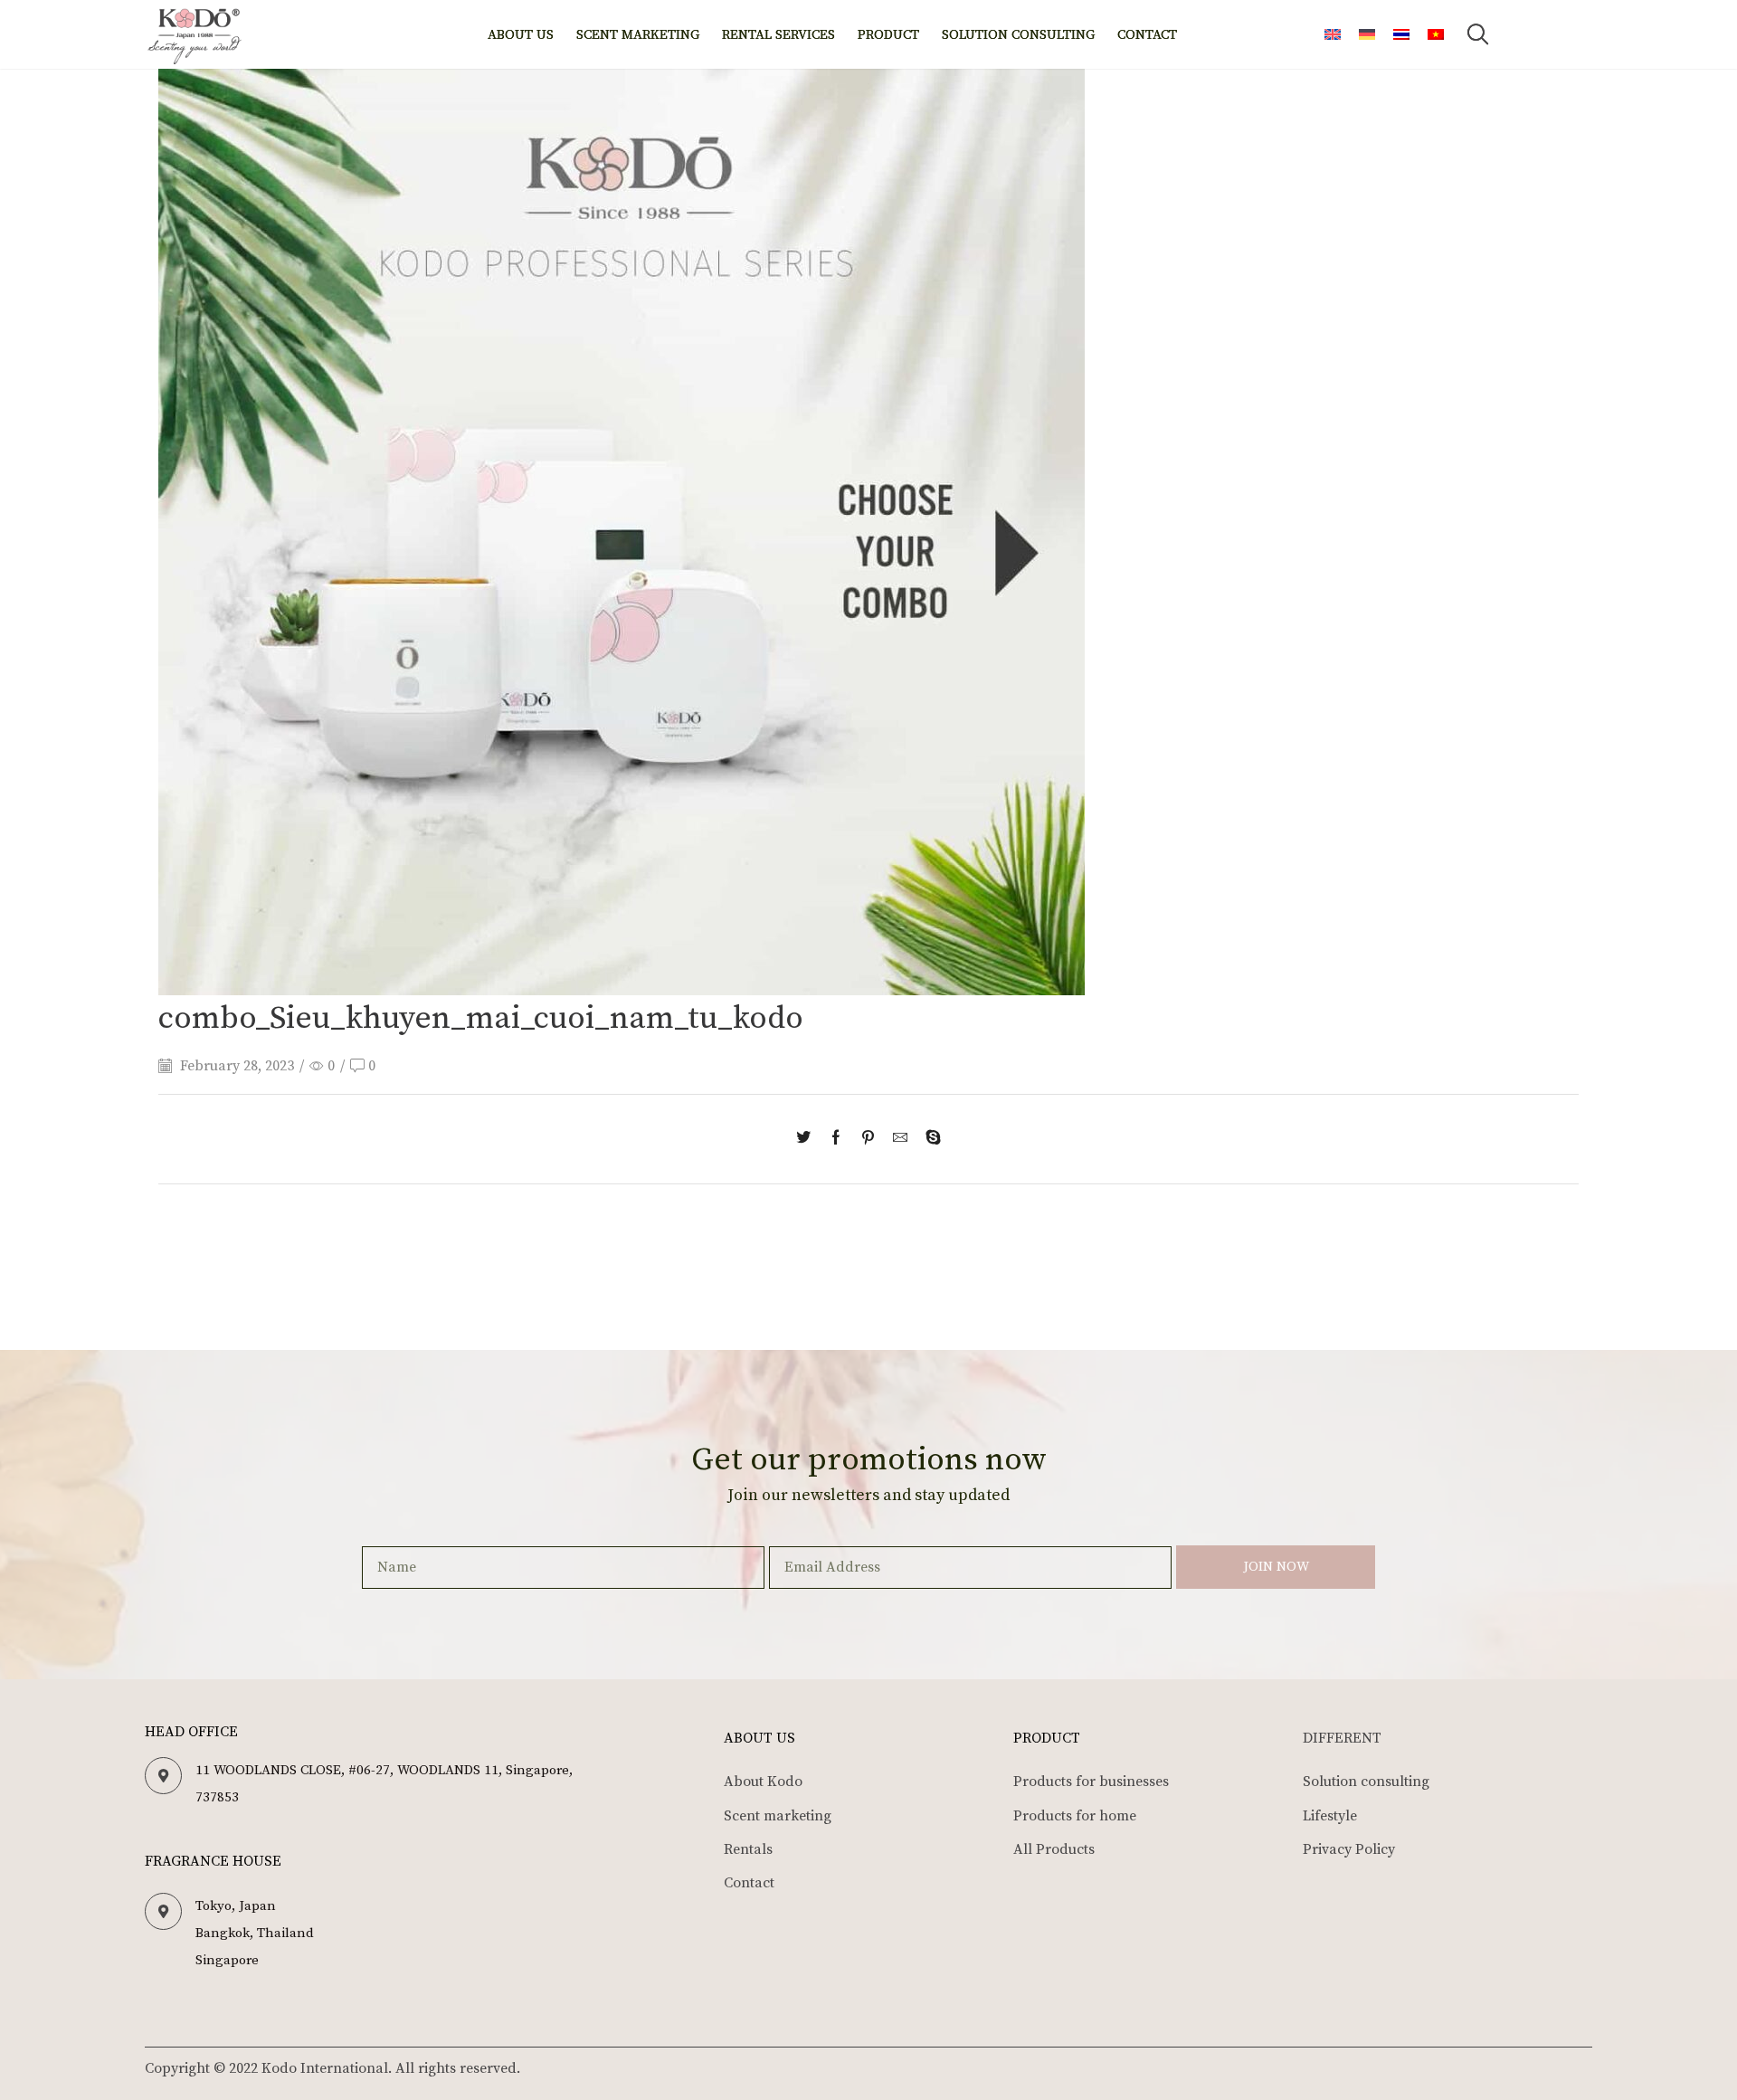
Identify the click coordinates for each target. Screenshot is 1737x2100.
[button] (1477, 34)
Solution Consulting (1018, 35)
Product (888, 35)
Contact (1147, 35)
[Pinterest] (868, 1139)
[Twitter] (808, 1139)
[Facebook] (836, 1139)
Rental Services (778, 35)
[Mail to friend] (900, 1139)
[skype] (929, 1139)
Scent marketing (638, 35)
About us (521, 35)
